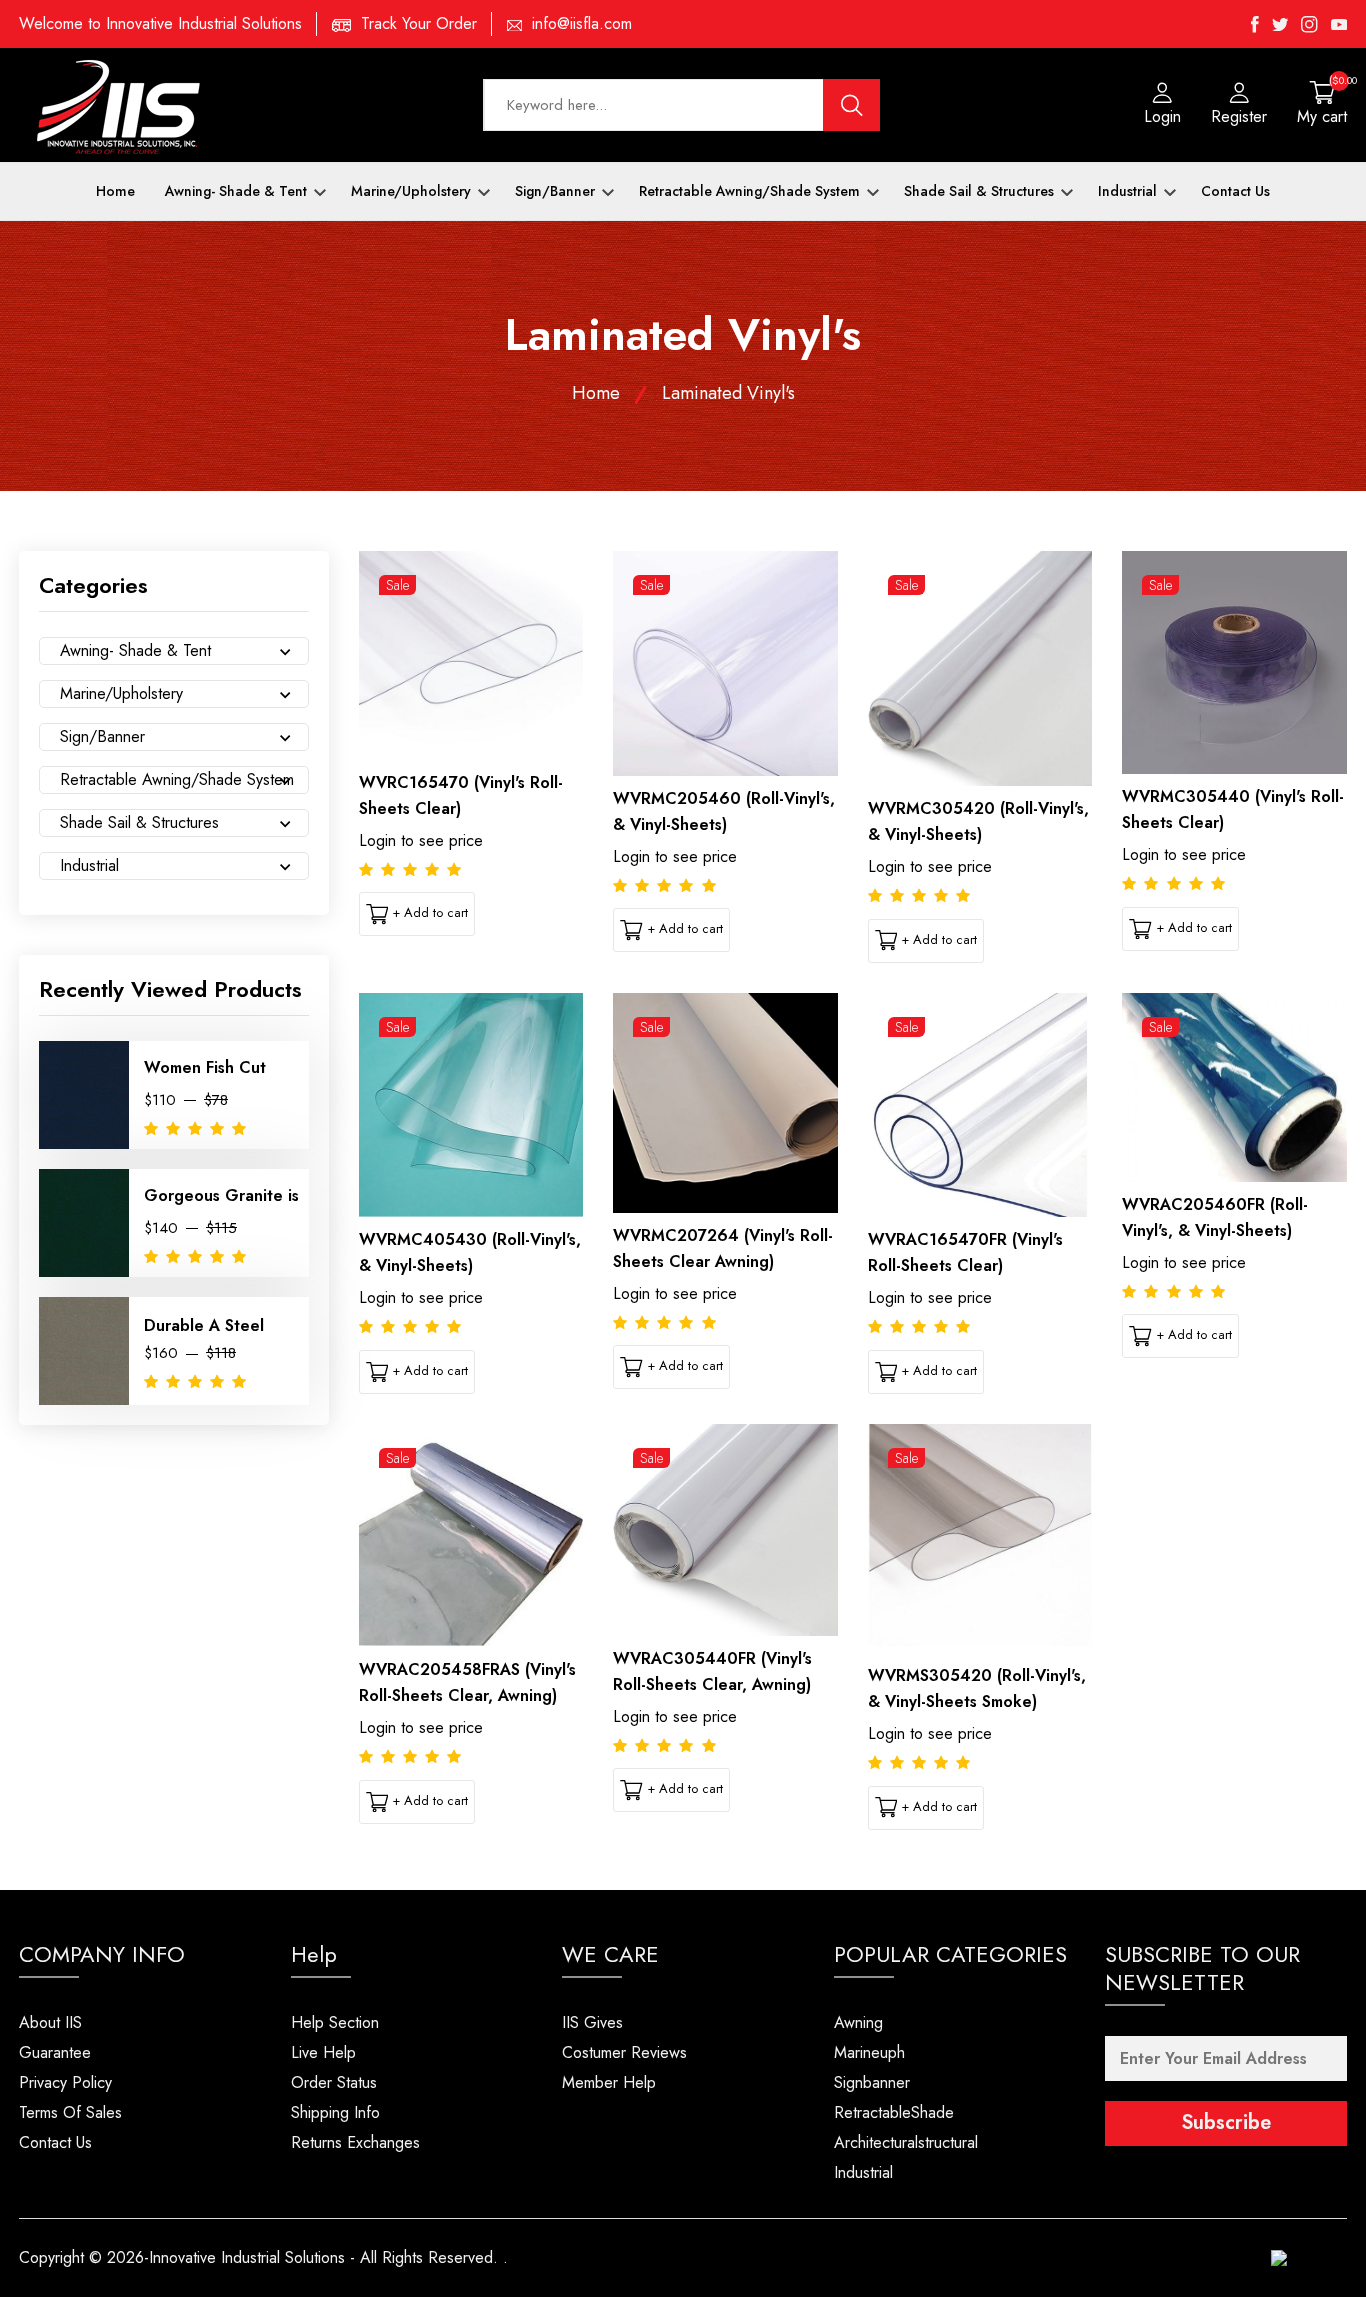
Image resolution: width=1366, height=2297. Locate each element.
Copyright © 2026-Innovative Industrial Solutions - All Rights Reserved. (258, 2257)
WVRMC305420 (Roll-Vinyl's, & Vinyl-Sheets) (978, 821)
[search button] (852, 105)
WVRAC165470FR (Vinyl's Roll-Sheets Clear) (965, 1252)
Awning (858, 2022)
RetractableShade (894, 2112)
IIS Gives (592, 2022)
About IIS (50, 2022)
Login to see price (421, 840)
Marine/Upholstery (413, 191)
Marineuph (869, 2052)
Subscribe (1226, 2122)
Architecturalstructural (906, 2142)
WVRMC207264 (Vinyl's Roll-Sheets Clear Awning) (723, 1248)
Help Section (335, 2022)
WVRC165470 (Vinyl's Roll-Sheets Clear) (461, 795)
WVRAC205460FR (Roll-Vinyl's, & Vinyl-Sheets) (1215, 1217)
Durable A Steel (204, 1325)
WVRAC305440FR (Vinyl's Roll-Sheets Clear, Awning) (712, 1671)
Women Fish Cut (205, 1067)
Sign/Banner (557, 191)
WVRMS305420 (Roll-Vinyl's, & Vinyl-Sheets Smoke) (977, 1688)
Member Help (609, 2082)
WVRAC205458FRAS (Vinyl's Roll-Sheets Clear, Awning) (467, 1682)
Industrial (1129, 191)
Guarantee (55, 2052)
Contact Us (1235, 191)
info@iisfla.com (582, 23)
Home (115, 191)
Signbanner (872, 2082)
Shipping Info (335, 2112)
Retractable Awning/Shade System (751, 191)
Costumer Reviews (624, 2052)
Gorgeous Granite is (221, 1195)
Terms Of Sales (70, 2112)
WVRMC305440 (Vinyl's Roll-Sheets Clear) (1233, 809)
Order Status (334, 2082)
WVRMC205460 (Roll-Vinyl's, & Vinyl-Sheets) (724, 811)
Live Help (323, 2052)
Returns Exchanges (355, 2142)
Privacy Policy (65, 2082)
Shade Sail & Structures (981, 191)
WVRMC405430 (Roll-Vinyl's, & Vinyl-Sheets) (470, 1252)
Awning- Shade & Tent (238, 191)
